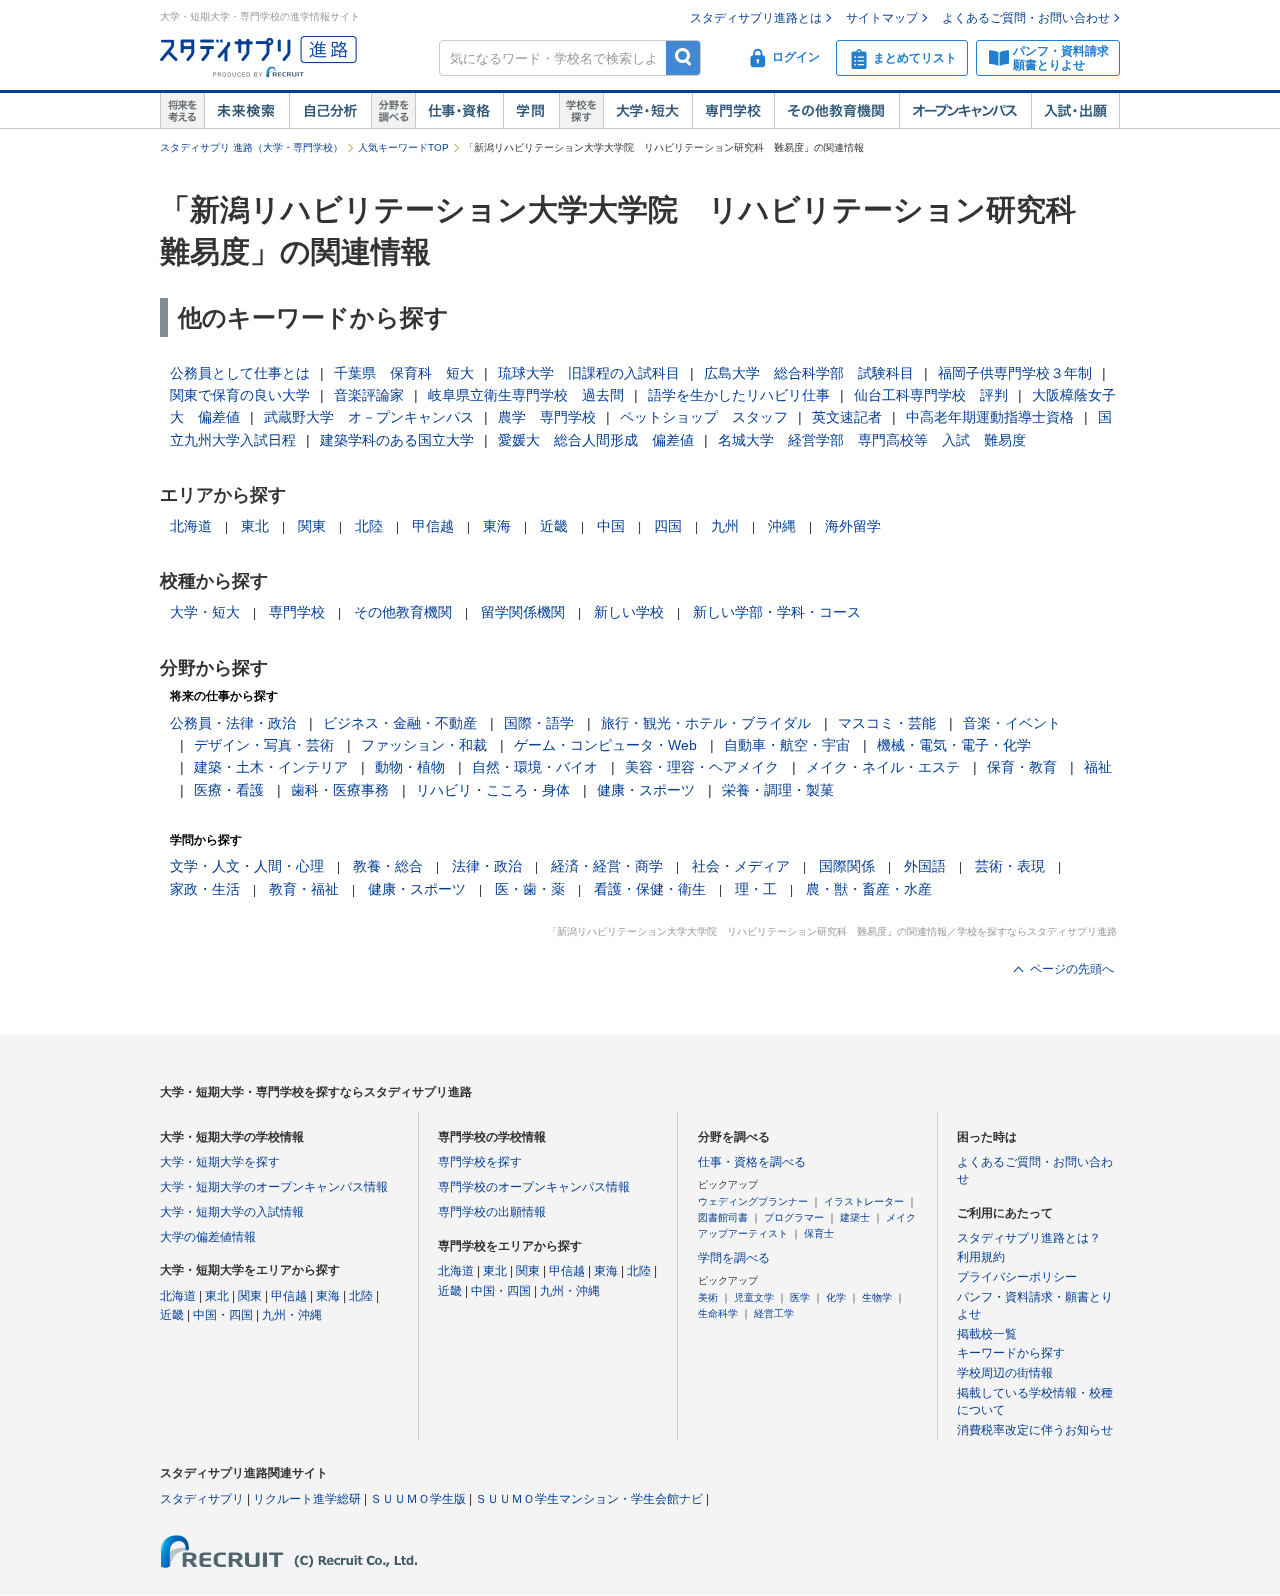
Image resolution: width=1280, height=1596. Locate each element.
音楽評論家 (369, 395)
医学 (800, 1297)
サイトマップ (882, 18)
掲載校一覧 (987, 1334)
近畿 (554, 526)
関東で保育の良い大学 (240, 395)
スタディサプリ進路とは (756, 18)
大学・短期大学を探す (220, 1162)
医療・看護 (229, 790)
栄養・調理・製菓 (778, 790)
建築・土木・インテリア (271, 767)
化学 (836, 1297)
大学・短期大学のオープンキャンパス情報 (274, 1187)
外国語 (925, 866)
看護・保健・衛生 (650, 889)
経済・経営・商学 (607, 866)
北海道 (191, 526)
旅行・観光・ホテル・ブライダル (706, 723)
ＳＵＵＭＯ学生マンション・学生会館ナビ (589, 1499)
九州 (725, 526)
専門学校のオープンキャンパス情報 (534, 1187)
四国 (668, 526)
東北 (255, 526)
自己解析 (330, 111)
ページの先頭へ (1072, 969)
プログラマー (794, 1217)
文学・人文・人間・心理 (247, 866)
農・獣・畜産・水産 (869, 889)
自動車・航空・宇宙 (787, 745)
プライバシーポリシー (1017, 1277)
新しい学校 (629, 612)
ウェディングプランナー (753, 1201)
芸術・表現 (1010, 866)
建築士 (855, 1217)
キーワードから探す (1011, 1353)
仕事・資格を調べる (752, 1162)
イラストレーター (864, 1201)
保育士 (819, 1233)
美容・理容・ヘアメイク (702, 767)
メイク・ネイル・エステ (883, 767)
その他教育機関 (836, 111)
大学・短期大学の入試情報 (232, 1212)
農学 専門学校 (547, 417)
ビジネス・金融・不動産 (400, 723)
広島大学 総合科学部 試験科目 (809, 373)
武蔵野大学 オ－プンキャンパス (369, 417)
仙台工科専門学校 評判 (931, 395)
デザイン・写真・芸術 (264, 745)
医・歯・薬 (530, 889)
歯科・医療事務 (340, 790)
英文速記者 (847, 417)
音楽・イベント (1012, 723)
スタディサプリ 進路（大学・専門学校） (251, 147)
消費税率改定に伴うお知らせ (1035, 1430)
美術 (708, 1297)
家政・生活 (205, 889)
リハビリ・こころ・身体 (493, 790)
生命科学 (718, 1313)
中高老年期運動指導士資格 (990, 417)
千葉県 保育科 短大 (404, 373)
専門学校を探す (480, 1162)
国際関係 (847, 866)
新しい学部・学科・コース (777, 612)
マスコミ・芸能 (887, 723)
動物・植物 (410, 767)
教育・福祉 (304, 889)
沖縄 (782, 526)
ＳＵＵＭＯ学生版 (418, 1499)
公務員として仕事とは (240, 373)
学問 (531, 111)
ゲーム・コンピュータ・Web (605, 745)
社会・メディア (741, 866)
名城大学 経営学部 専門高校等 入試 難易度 (872, 440)
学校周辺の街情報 (1005, 1373)
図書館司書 (723, 1217)
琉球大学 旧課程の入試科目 (589, 373)
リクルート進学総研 (307, 1499)
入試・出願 (1075, 111)
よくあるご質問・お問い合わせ (1026, 18)
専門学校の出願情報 (492, 1212)
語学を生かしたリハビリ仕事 (739, 395)
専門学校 (733, 111)
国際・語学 (539, 723)
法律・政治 (487, 866)
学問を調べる (734, 1258)
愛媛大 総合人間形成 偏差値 (596, 440)
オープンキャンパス (965, 111)
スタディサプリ (202, 1499)
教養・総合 (388, 866)
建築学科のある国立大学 (397, 440)
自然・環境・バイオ (535, 767)
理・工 (756, 889)
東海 (497, 526)
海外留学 (853, 526)
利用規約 (981, 1257)
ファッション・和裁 (424, 745)
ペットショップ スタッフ (704, 417)
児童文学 (754, 1297)
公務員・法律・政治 (233, 723)
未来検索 (246, 111)
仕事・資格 (459, 111)
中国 (611, 526)
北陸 (369, 526)
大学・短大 (647, 111)
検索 (683, 57)
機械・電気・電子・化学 (954, 745)
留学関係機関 (523, 612)
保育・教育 (1022, 767)
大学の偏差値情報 (208, 1237)
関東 (312, 526)
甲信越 (433, 526)
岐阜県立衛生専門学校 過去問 (526, 395)
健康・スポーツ (646, 790)
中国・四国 (223, 1315)
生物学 (877, 1297)
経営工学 (774, 1313)
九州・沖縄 (292, 1315)
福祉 (1098, 767)
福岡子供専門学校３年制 (1015, 373)
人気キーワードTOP (403, 147)
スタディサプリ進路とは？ (1029, 1238)
